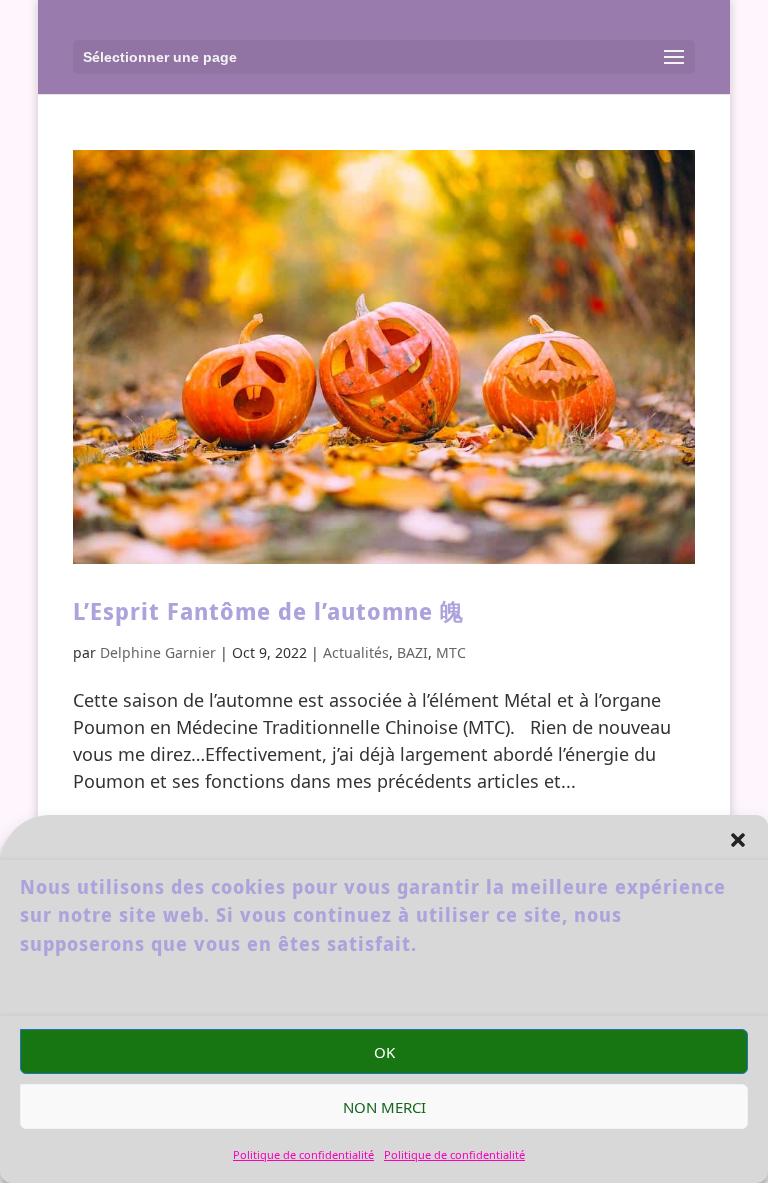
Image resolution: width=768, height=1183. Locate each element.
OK (384, 1052)
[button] (738, 840)
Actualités (356, 652)
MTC (451, 652)
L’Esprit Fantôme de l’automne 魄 (268, 611)
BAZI (412, 652)
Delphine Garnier (158, 652)
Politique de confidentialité (303, 1154)
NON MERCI (384, 1107)
